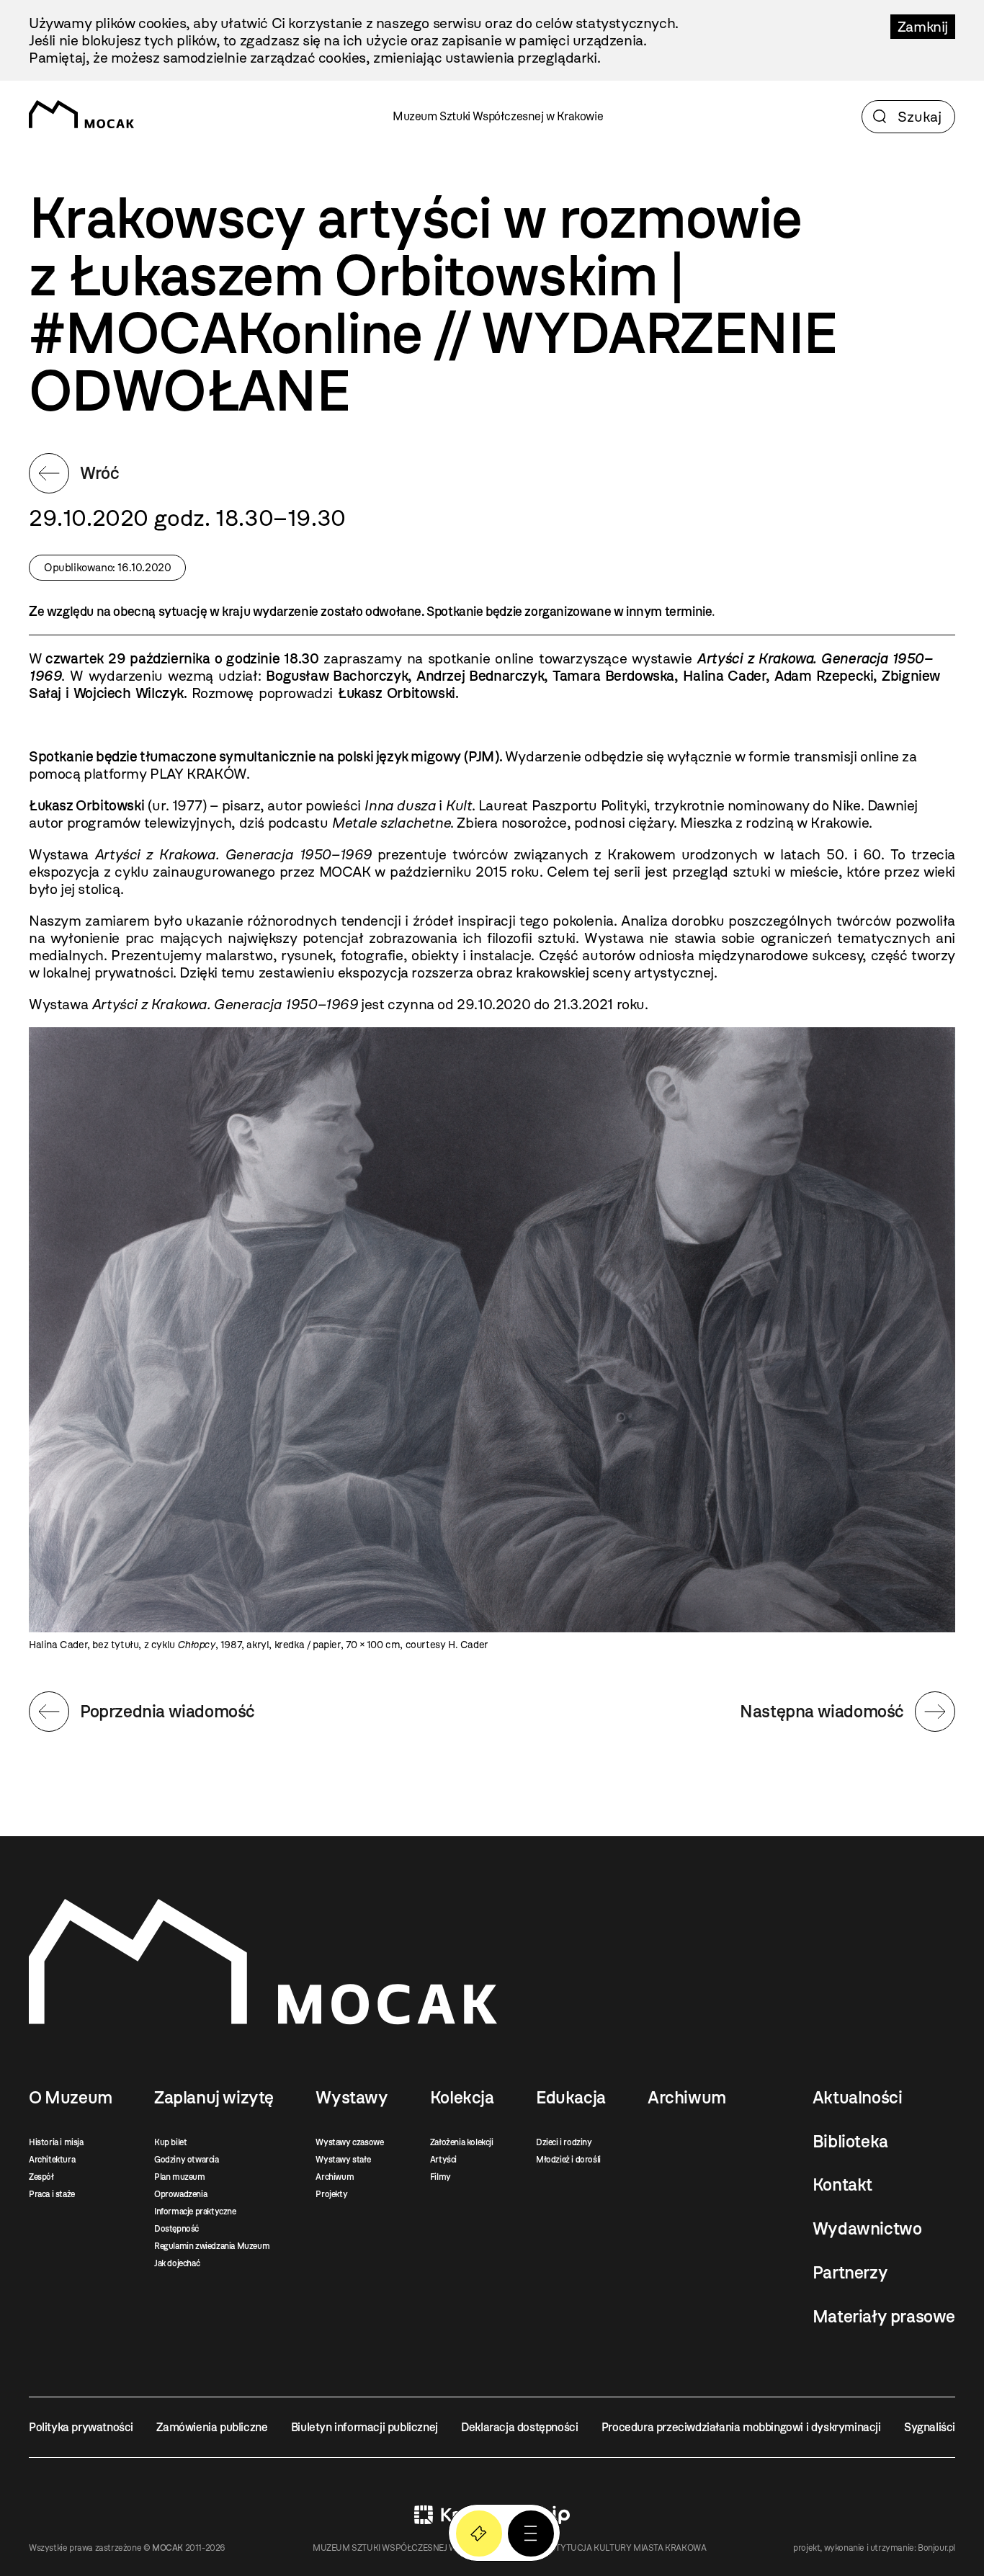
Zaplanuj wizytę (214, 2098)
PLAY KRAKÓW (198, 774)
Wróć (99, 473)
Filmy (440, 2177)
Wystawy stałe (343, 2160)
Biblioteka (850, 2142)
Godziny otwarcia (187, 2160)
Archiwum (335, 2177)
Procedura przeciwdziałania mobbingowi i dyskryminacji (741, 2427)
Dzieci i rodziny (564, 2142)
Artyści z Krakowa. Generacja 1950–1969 (233, 854)
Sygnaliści (930, 2427)
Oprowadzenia (180, 2194)
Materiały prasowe (884, 2317)
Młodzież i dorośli (568, 2160)
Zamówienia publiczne (212, 2427)
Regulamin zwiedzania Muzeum (212, 2246)
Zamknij (923, 27)
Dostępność (176, 2229)
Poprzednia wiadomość (167, 1711)
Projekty (331, 2194)
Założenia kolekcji (462, 2142)
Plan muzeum (180, 2177)
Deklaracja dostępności (519, 2427)
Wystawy (352, 2098)
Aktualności (858, 2098)
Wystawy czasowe (349, 2142)
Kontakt (842, 2185)
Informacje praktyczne (195, 2211)
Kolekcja (462, 2098)
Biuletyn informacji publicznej (364, 2427)
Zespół (41, 2177)
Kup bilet (170, 2142)
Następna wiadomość (822, 1711)
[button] (531, 2533)
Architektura (52, 2160)
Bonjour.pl (936, 2548)
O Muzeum (71, 2098)
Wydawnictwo (867, 2229)
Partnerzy (850, 2273)
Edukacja (571, 2098)
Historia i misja (56, 2142)
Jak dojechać (177, 2263)
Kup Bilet (479, 2533)
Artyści (443, 2160)
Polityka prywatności (81, 2427)
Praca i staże (52, 2194)
